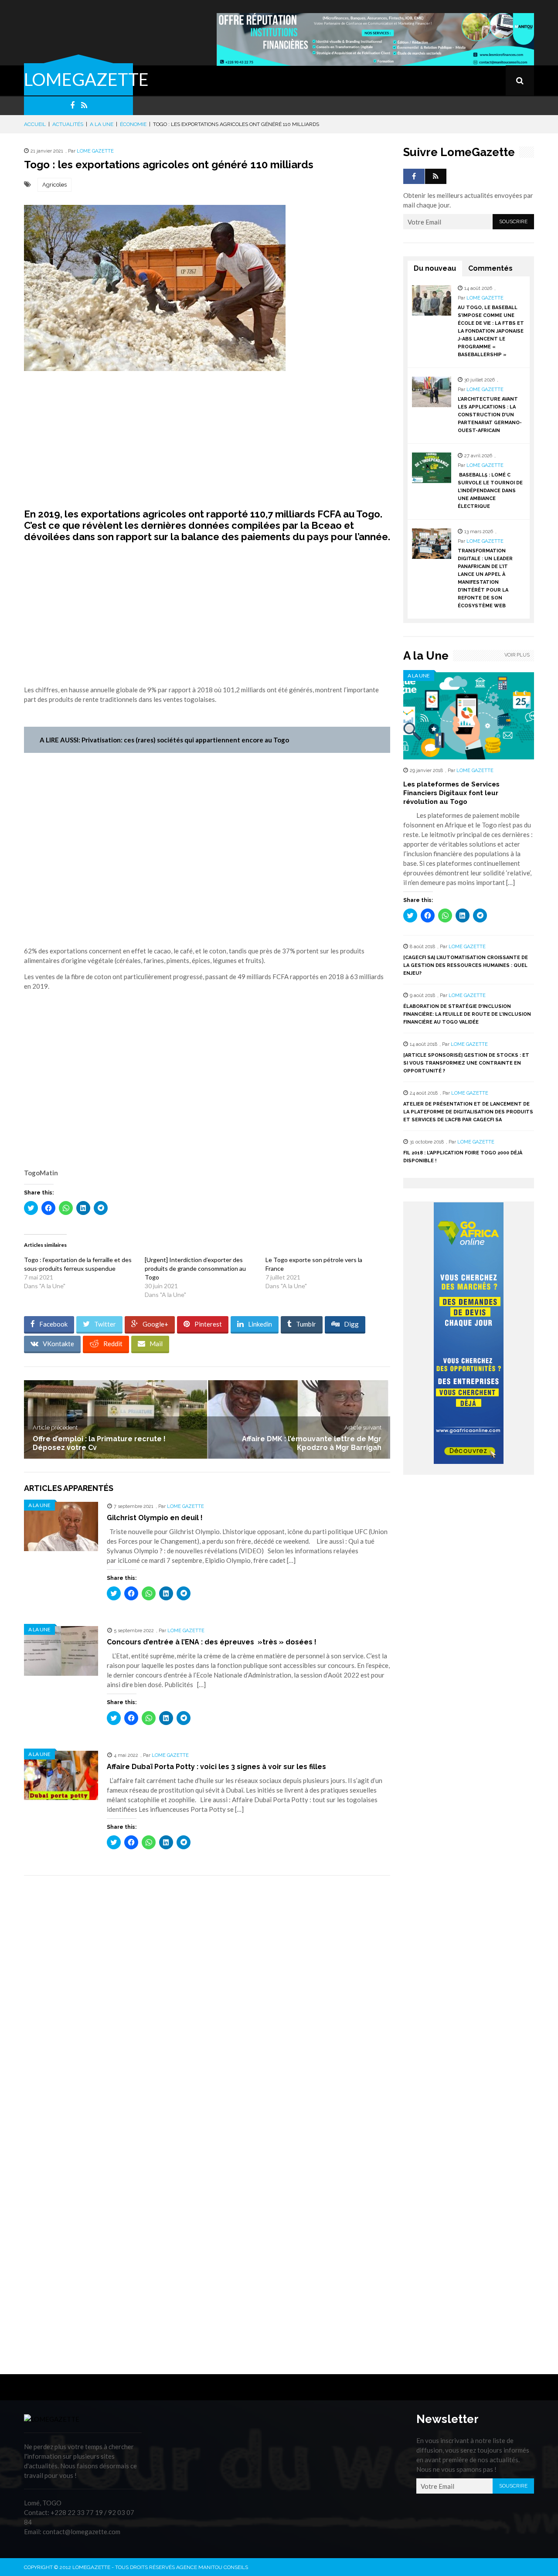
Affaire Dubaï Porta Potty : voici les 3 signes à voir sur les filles (216, 1767)
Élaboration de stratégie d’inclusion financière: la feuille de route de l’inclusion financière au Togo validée (467, 1014)
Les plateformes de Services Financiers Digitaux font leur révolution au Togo (451, 793)
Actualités (68, 124)
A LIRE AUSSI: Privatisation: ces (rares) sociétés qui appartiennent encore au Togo (164, 740)
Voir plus (517, 655)
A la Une (102, 124)
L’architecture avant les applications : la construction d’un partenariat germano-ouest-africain (490, 415)
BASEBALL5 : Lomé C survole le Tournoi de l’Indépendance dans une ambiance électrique (490, 491)
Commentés (490, 268)
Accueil (35, 124)
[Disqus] (207, 2005)
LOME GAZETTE (95, 151)
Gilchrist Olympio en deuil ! (155, 1518)
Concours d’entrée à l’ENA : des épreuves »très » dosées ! (212, 1642)
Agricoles (54, 185)
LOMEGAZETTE (86, 79)
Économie (133, 124)
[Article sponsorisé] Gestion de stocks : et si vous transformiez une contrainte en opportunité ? (466, 1063)
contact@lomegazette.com (82, 2532)
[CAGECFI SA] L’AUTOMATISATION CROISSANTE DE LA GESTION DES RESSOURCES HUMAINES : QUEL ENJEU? (466, 965)
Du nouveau (435, 268)
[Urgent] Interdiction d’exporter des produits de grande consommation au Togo (195, 1268)
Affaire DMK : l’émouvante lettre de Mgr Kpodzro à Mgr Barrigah (312, 1443)
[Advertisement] (207, 445)
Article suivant (363, 1428)
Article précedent (55, 1428)
